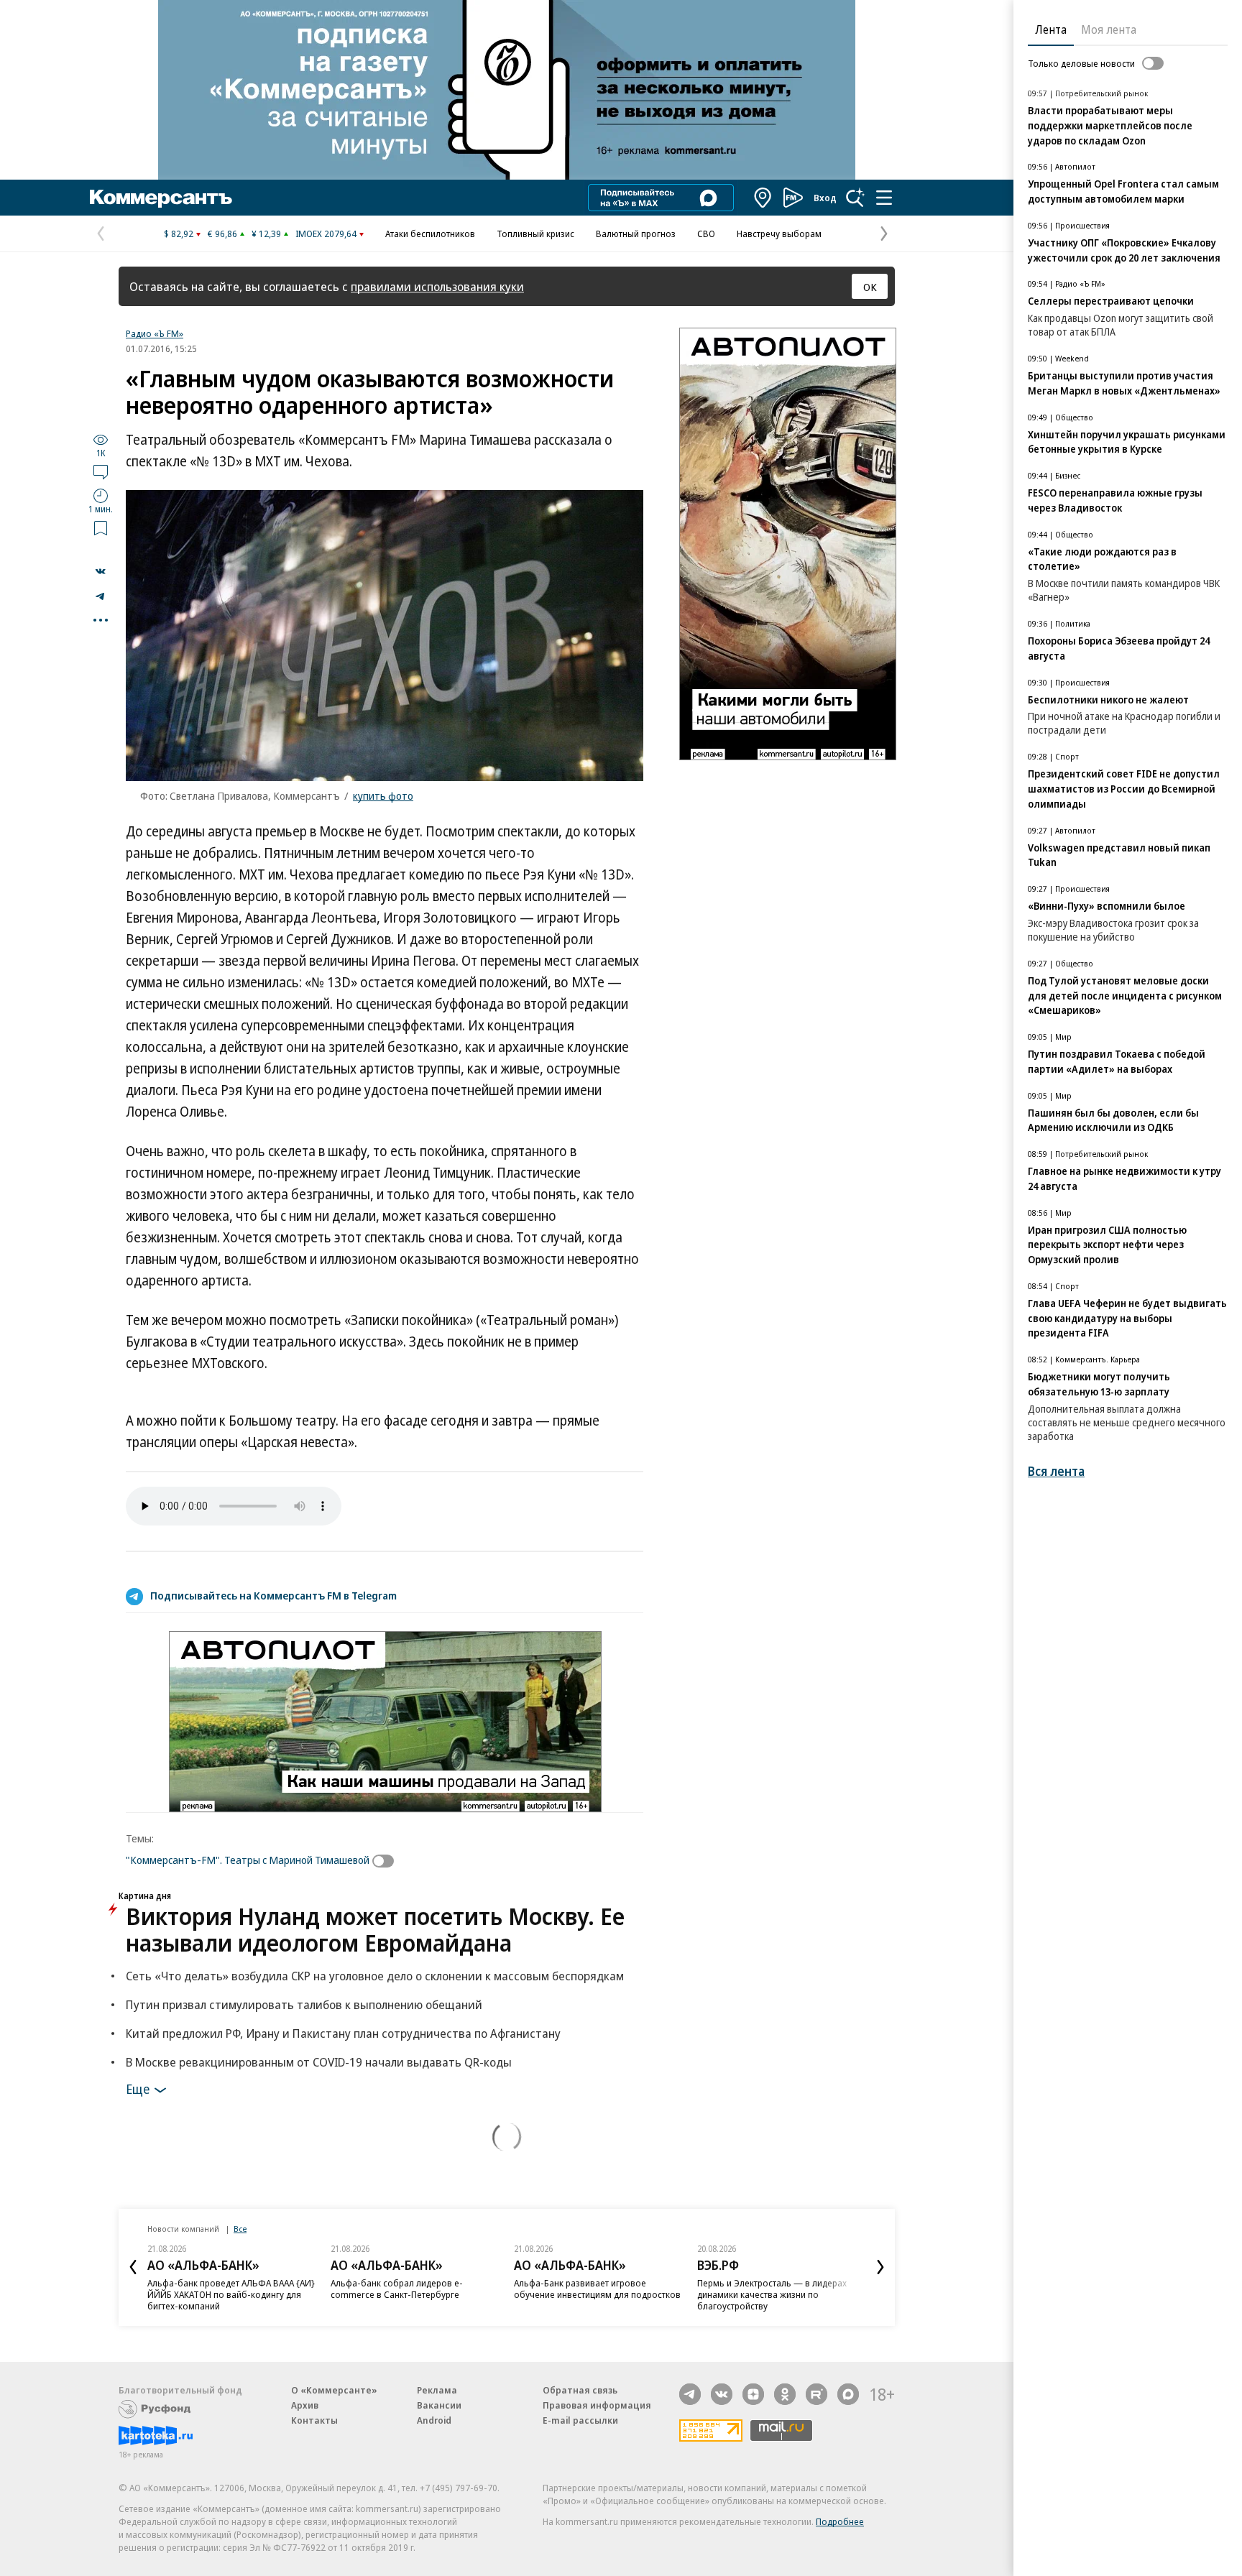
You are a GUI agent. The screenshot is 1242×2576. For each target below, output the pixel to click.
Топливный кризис (535, 234)
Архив (305, 2405)
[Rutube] (816, 2394)
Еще (138, 2088)
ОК (870, 287)
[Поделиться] (101, 571)
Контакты (314, 2420)
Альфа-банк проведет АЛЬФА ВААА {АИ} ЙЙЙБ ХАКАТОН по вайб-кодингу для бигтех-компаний (231, 2294)
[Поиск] (855, 198)
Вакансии (439, 2405)
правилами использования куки (437, 286)
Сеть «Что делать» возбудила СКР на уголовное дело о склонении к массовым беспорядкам (375, 1976)
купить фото (383, 795)
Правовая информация (597, 2405)
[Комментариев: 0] (101, 471)
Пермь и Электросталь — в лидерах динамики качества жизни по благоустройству (772, 2294)
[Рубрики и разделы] (884, 198)
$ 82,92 (179, 234)
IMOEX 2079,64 (326, 234)
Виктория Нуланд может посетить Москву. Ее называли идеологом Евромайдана (375, 1929)
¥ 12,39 (266, 234)
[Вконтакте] (722, 2394)
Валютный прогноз (636, 234)
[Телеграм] (690, 2394)
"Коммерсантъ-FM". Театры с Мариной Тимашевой (248, 1860)
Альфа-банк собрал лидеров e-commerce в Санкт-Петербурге (397, 2289)
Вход (825, 198)
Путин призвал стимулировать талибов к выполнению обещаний (304, 2004)
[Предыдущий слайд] (133, 2267)
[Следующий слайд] (880, 2267)
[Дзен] (753, 2394)
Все (240, 2229)
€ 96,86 (222, 234)
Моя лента (1109, 29)
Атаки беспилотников (430, 234)
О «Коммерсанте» (334, 2390)
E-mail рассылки (580, 2420)
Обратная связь (580, 2390)
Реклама (437, 2390)
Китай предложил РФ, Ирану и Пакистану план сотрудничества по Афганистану (343, 2033)
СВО (706, 234)
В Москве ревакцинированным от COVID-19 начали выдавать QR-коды (319, 2062)
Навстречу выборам (779, 234)
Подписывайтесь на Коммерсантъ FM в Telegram (273, 1595)
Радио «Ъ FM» (155, 333)
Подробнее (840, 2521)
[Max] (848, 2394)
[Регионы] (763, 198)
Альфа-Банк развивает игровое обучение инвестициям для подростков (597, 2289)
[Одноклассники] (785, 2394)
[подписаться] (387, 1861)
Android (434, 2420)
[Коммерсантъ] (161, 198)
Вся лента (1056, 1471)
